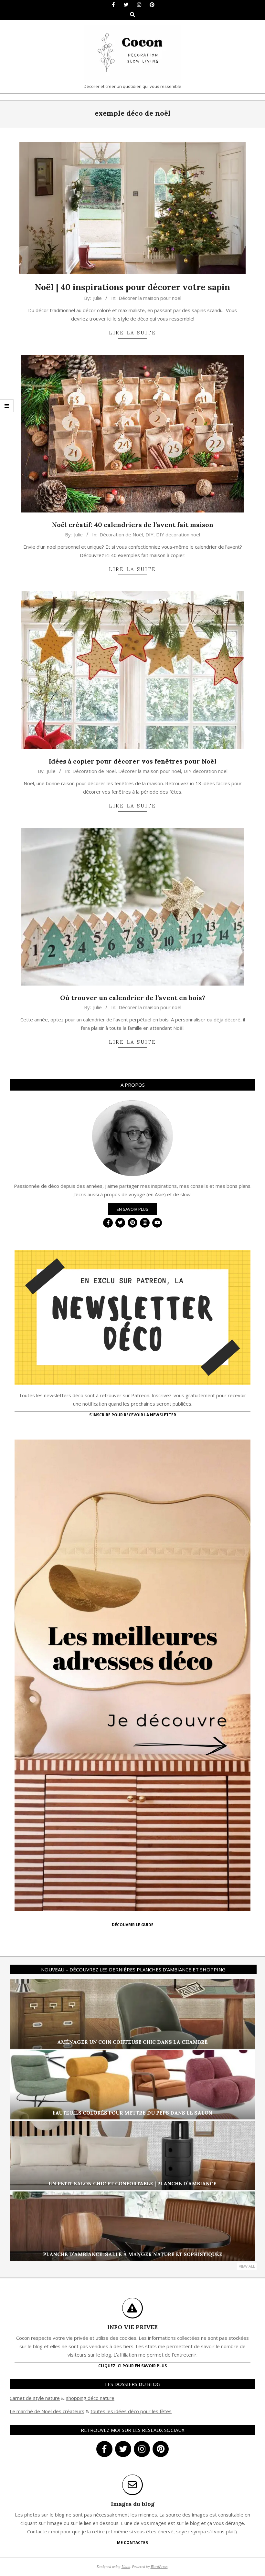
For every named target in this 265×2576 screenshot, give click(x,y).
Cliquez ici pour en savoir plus (132, 2366)
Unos (126, 2566)
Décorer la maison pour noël (150, 298)
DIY (149, 534)
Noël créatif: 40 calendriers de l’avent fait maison (133, 525)
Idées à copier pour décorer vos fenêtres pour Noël (133, 761)
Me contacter (132, 2543)
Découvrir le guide (133, 1925)
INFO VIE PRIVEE (132, 2327)
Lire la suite (132, 333)
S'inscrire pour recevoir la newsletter (133, 1415)
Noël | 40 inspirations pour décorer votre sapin (132, 287)
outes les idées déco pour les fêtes (132, 2411)
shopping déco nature (90, 2398)
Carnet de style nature (35, 2398)
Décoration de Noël (121, 534)
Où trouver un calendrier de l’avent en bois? (133, 998)
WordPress (159, 2566)
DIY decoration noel (178, 534)
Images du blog (133, 2504)
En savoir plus (132, 1209)
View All (247, 2266)
